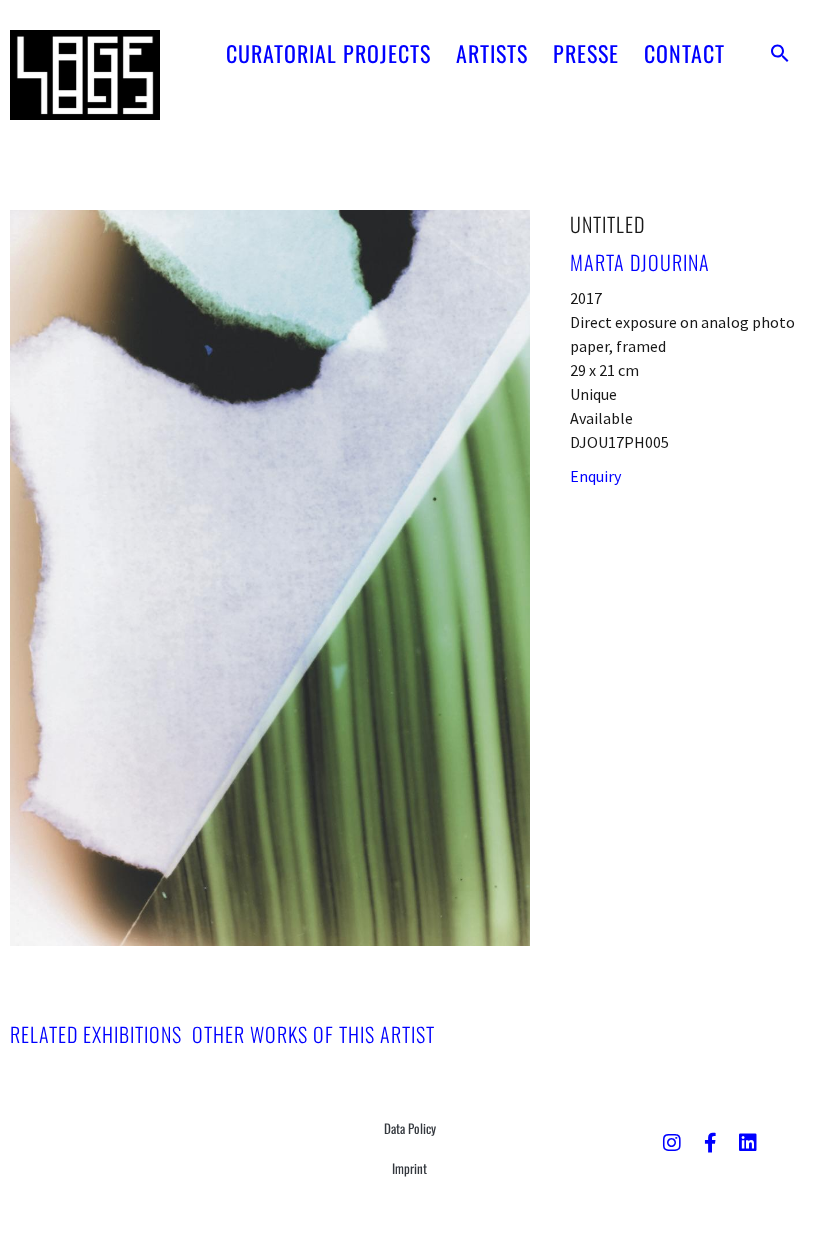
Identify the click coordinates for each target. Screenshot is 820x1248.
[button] (780, 53)
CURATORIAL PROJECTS (328, 53)
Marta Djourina (640, 262)
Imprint (409, 1168)
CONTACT (684, 53)
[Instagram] (672, 1143)
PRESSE (586, 53)
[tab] (96, 1034)
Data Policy (410, 1128)
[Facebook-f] (710, 1143)
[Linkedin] (748, 1143)
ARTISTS (492, 53)
